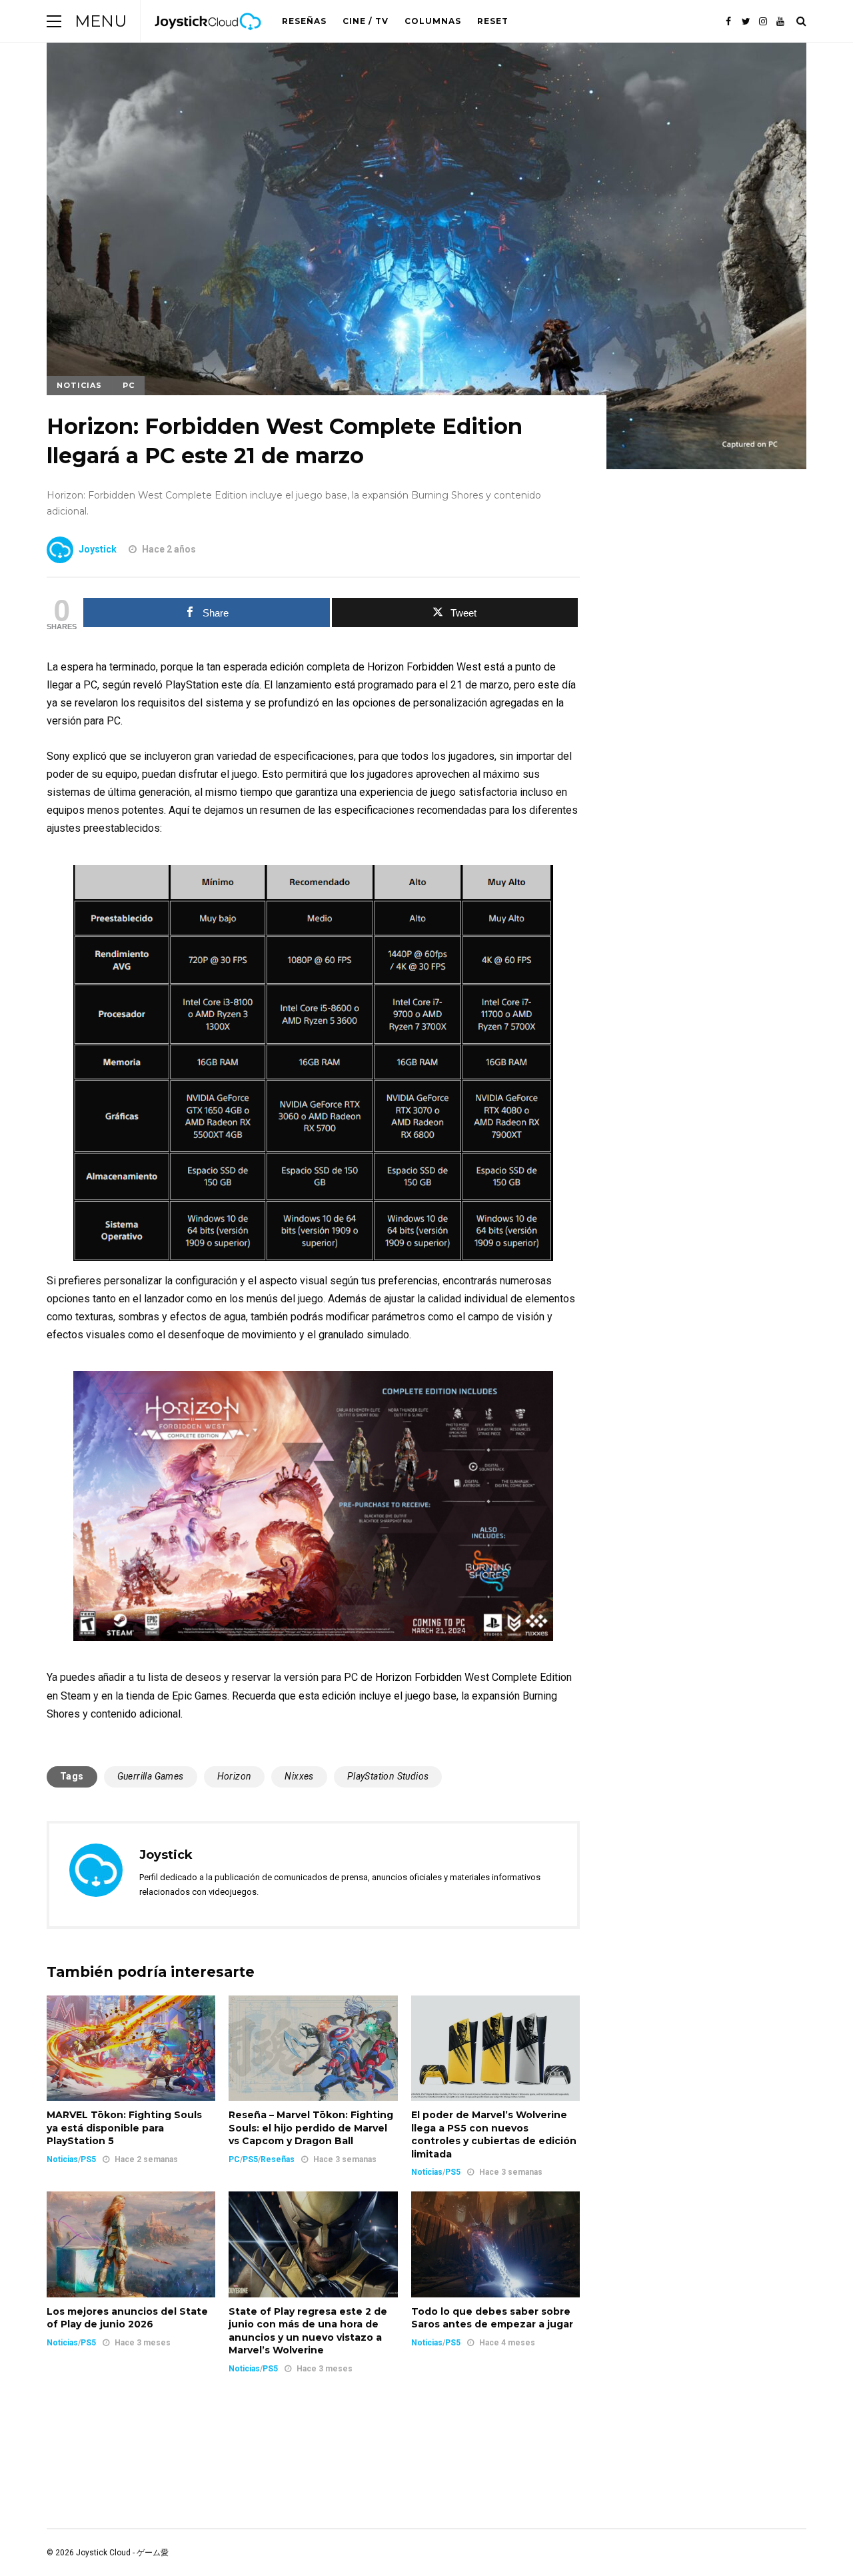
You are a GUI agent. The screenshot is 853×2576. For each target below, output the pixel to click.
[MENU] (54, 21)
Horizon (235, 1776)
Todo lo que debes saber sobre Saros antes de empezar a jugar (492, 2318)
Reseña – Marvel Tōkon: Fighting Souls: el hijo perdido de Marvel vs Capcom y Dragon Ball (311, 2128)
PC (129, 385)
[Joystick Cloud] (208, 39)
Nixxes (299, 1776)
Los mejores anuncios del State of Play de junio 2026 (127, 2318)
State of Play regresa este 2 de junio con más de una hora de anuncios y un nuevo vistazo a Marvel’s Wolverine (308, 2331)
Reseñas (304, 21)
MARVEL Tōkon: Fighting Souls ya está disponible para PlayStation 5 (124, 2128)
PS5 (88, 2159)
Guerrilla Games (151, 1776)
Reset (493, 21)
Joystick (98, 549)
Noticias (79, 385)
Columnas (433, 21)
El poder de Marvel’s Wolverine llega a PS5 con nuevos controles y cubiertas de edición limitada (494, 2134)
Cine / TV (366, 21)
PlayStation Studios (388, 1776)
